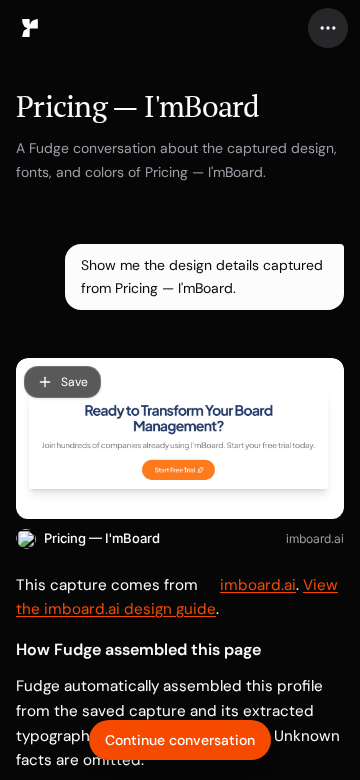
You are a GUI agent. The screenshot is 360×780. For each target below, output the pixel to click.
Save (74, 382)
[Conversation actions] (328, 28)
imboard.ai (315, 538)
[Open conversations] (30, 28)
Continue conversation (180, 740)
